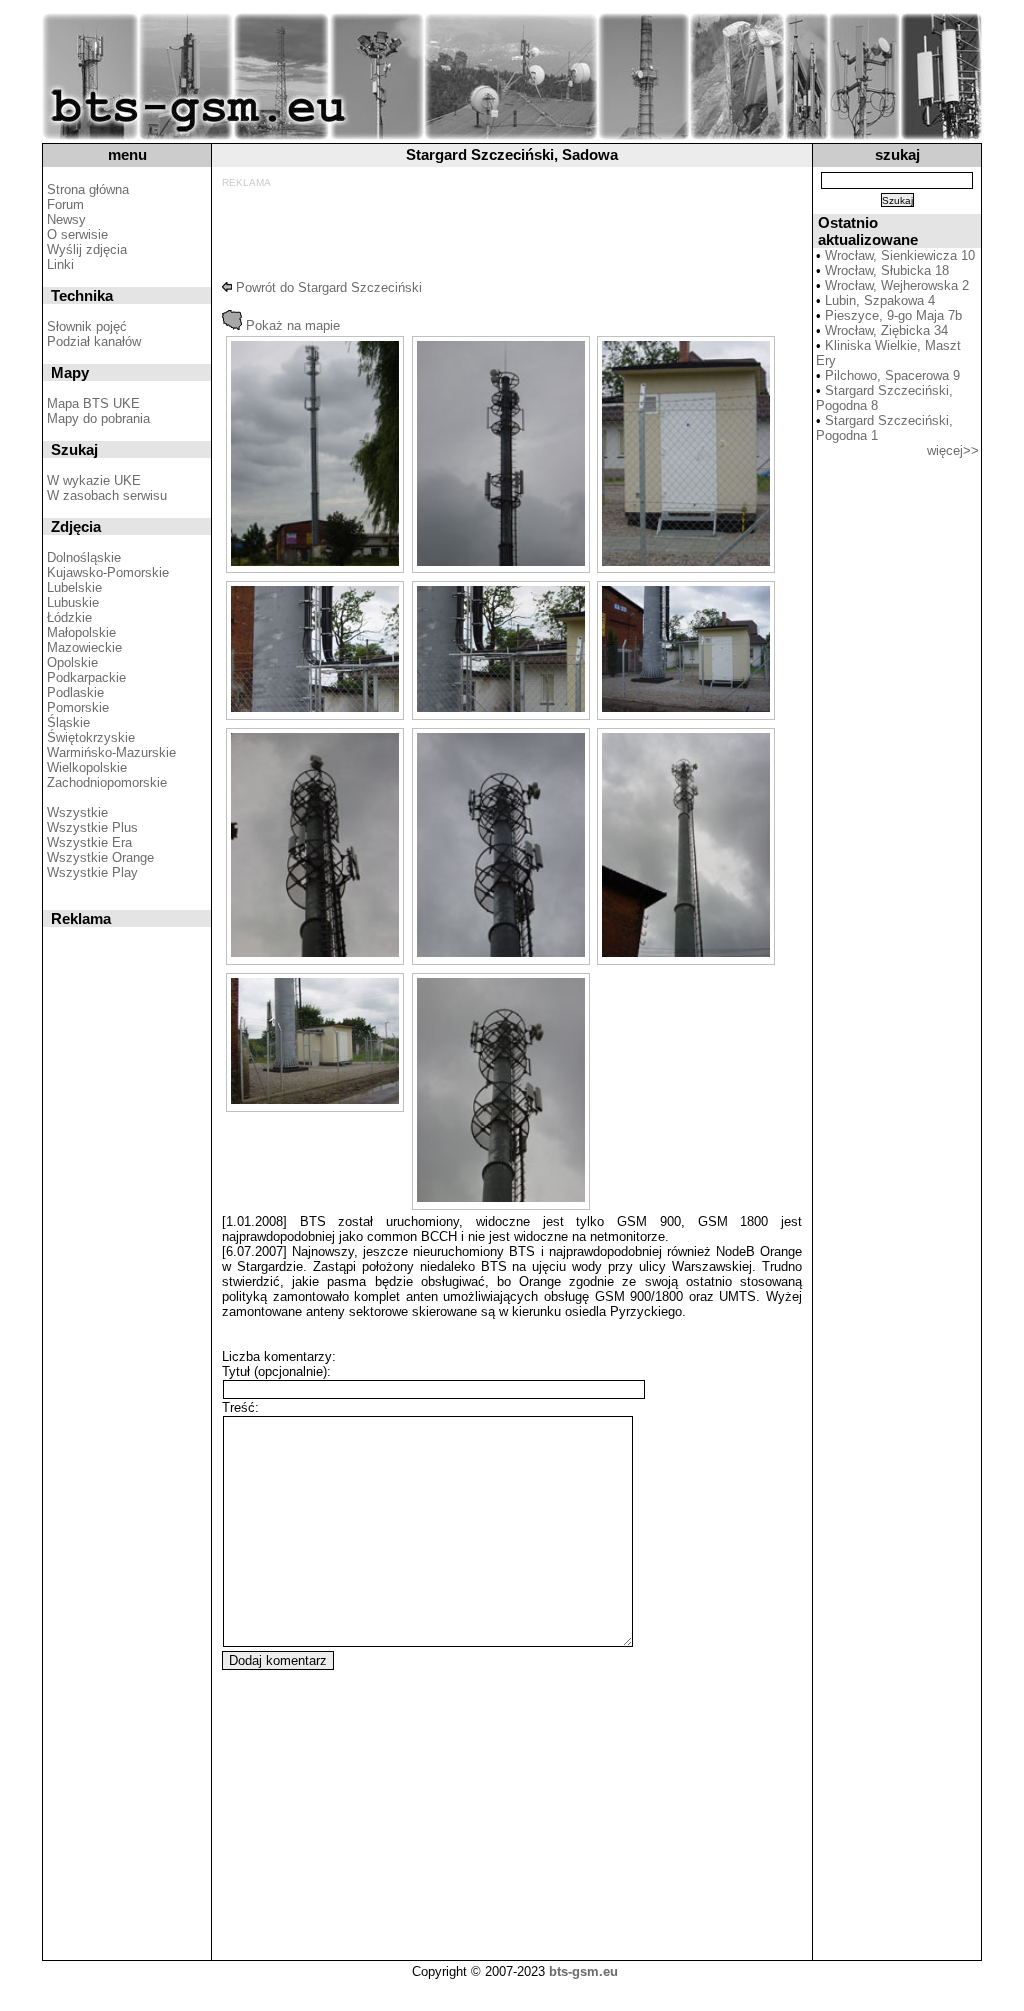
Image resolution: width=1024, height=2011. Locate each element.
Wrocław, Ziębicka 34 (886, 330)
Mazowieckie (84, 647)
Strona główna (88, 189)
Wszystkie (77, 812)
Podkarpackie (86, 677)
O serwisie (77, 234)
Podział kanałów (94, 341)
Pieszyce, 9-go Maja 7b (893, 315)
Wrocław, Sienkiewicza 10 (900, 255)
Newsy (66, 219)
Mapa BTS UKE (93, 403)
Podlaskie (75, 692)
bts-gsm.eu (583, 1971)
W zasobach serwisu (107, 495)
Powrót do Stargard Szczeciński (327, 287)
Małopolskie (81, 632)
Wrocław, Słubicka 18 (887, 270)
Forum (65, 204)
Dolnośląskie (84, 557)
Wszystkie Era (89, 842)
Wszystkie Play (92, 872)
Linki (60, 264)
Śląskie (68, 722)
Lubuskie (73, 602)
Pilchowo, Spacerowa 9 (892, 375)
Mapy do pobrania (98, 418)
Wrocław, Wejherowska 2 (897, 285)
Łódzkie (69, 617)
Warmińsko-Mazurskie (111, 752)
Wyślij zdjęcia (87, 249)
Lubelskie (74, 587)
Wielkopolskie (87, 767)
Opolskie (72, 662)
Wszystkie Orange (100, 857)
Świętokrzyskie (91, 737)
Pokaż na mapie (291, 325)
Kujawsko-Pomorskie (108, 572)
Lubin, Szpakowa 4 (880, 300)
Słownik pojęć (87, 326)
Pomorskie (78, 707)
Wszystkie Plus (92, 827)
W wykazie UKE (94, 480)
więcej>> (953, 450)
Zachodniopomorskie (107, 782)
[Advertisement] (508, 233)
